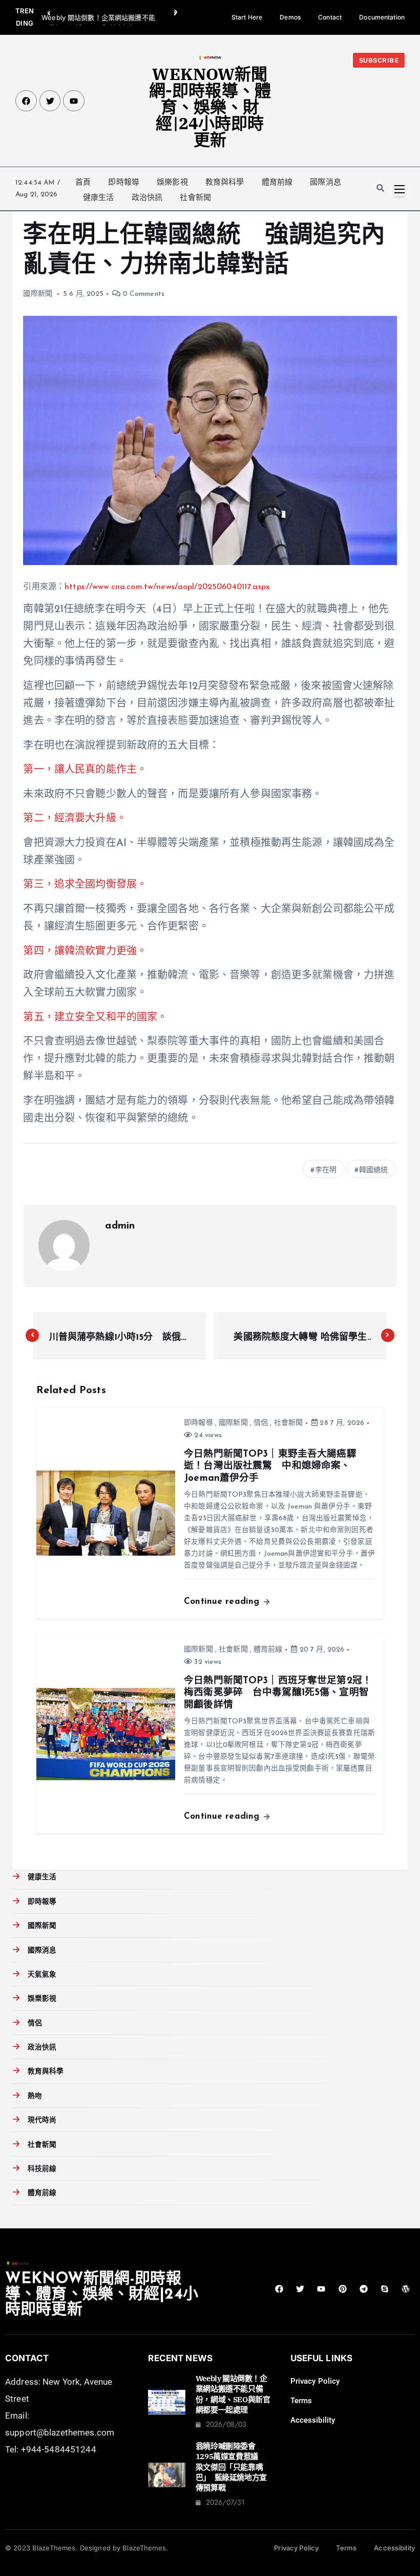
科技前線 (42, 2169)
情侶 (261, 1423)
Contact (330, 17)
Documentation (382, 17)
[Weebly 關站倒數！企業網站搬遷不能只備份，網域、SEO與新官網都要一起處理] (166, 2402)
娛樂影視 (172, 182)
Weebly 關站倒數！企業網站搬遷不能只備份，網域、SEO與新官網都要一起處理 (233, 2394)
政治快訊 (147, 197)
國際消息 (325, 182)
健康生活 (99, 197)
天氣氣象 (42, 1975)
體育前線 (277, 182)
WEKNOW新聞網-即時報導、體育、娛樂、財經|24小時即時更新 (210, 107)
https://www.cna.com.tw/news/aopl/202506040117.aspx (167, 587)
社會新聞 (195, 197)
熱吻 (35, 2096)
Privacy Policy (315, 2381)
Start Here (247, 17)
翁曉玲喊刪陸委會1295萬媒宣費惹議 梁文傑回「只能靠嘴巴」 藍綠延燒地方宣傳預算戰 (231, 2467)
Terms (301, 2401)
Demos (290, 17)
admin (120, 1226)
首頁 (83, 182)
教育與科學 (225, 182)
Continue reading (223, 1602)
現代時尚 (42, 2120)
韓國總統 (374, 1170)
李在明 (326, 1170)
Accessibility (313, 2420)
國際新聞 (38, 294)
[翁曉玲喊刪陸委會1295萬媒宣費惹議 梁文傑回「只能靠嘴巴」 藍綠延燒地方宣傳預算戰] (166, 2475)
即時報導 (124, 182)
